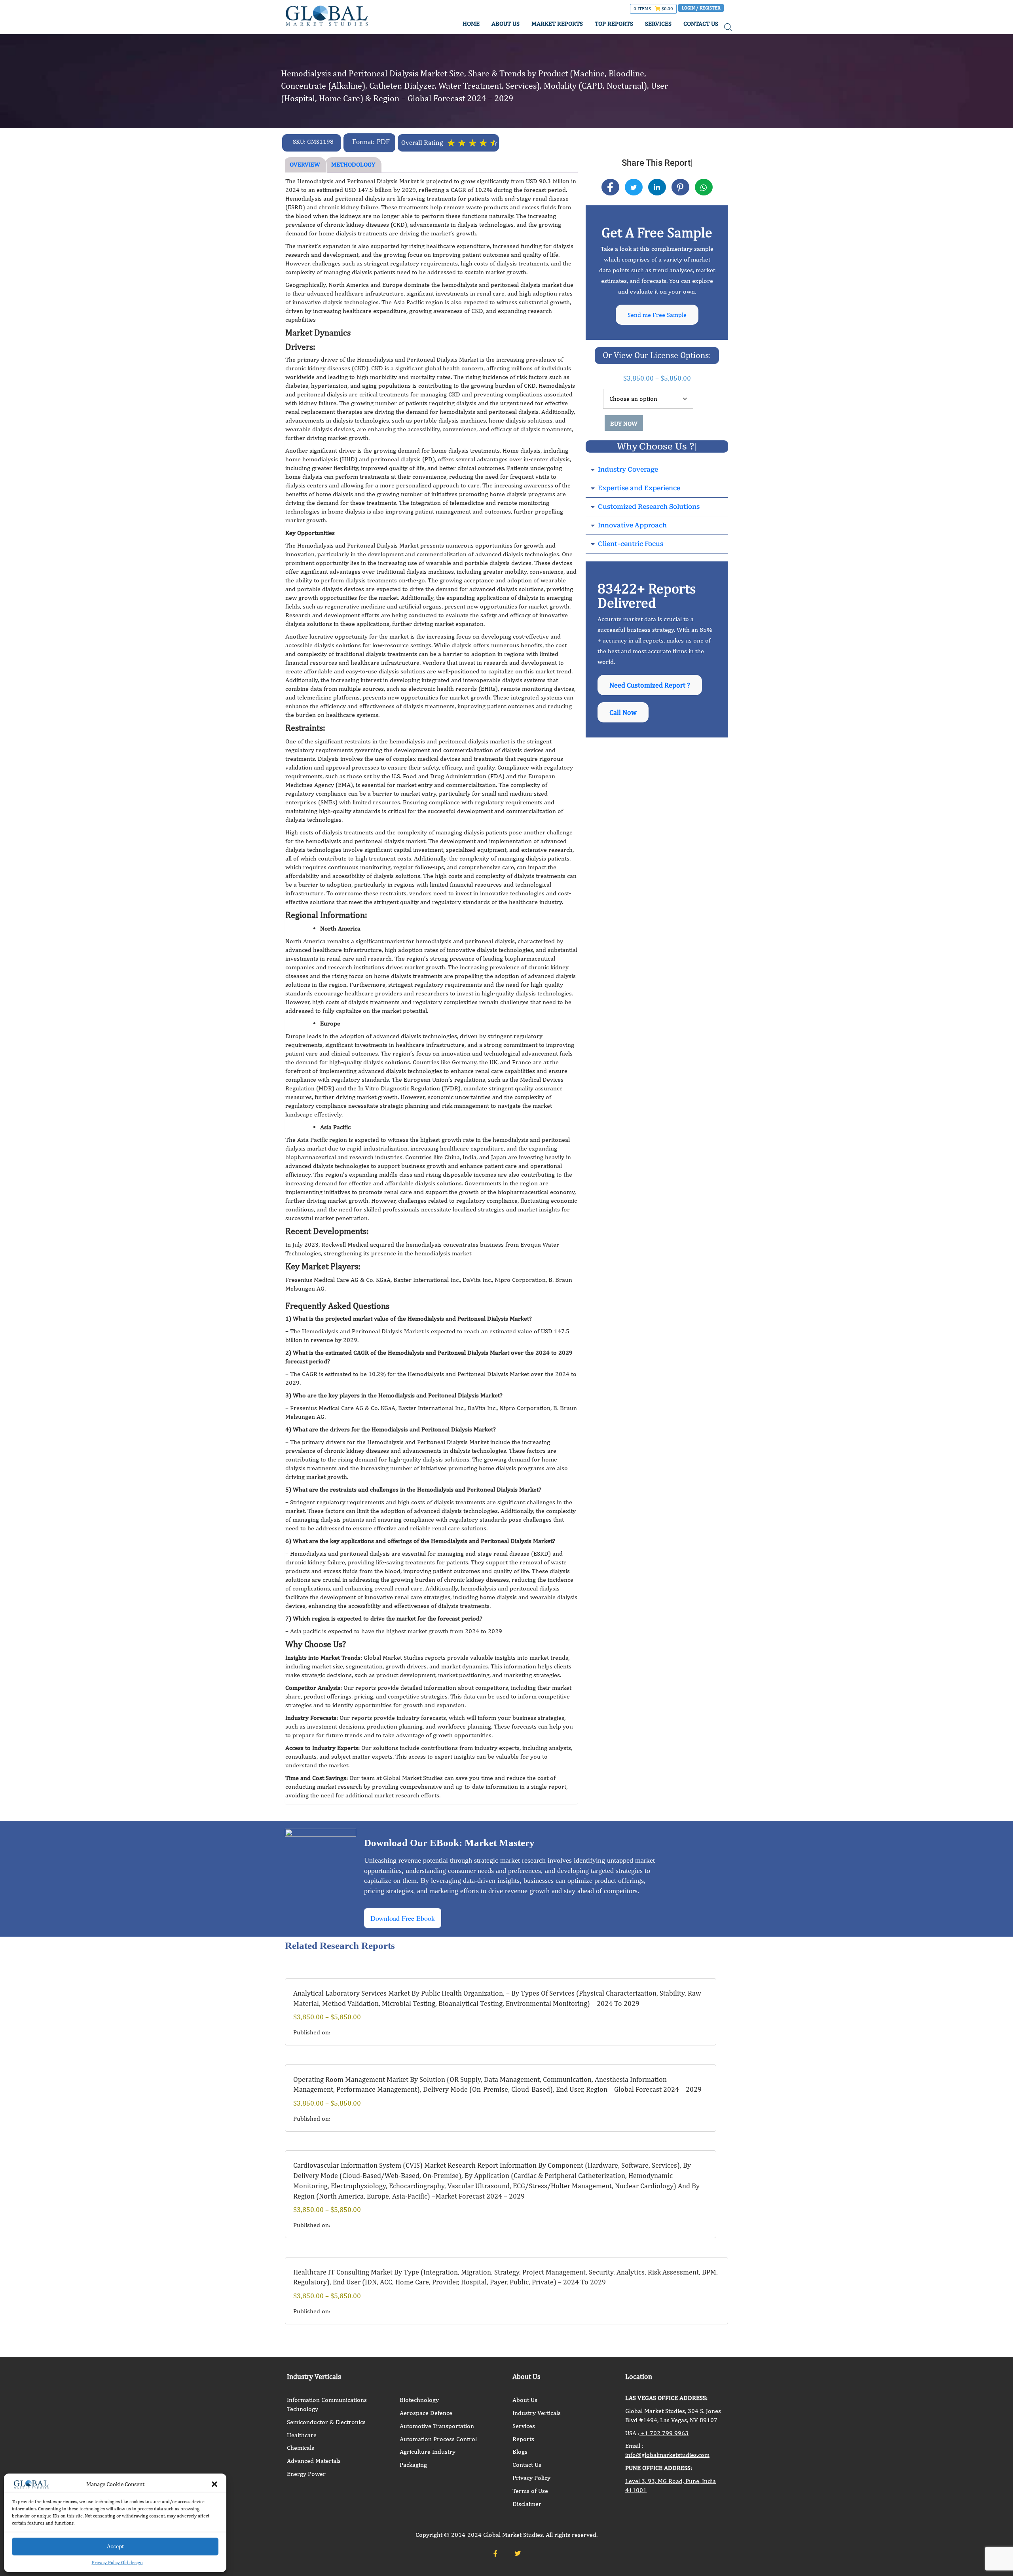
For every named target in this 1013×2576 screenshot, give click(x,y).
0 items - (653, 9)
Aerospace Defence (426, 2413)
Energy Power (306, 2474)
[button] (214, 2484)
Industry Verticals (537, 2413)
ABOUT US (506, 24)
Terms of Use (530, 2491)
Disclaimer (527, 2504)
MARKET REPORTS (557, 24)
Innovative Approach (632, 525)
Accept (115, 2546)
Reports (523, 2439)
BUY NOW (624, 424)
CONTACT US (701, 24)
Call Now (623, 712)
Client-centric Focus (631, 544)
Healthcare (302, 2435)
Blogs (520, 2452)
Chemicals (301, 2448)
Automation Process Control (438, 2439)
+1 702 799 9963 (664, 2433)
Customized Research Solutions (649, 507)
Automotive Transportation (437, 2426)
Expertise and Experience (639, 488)
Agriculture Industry (428, 2452)
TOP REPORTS (614, 24)
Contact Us (527, 2465)
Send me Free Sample (657, 315)
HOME (471, 24)
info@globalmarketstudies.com (667, 2455)
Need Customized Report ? (650, 685)
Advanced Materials (314, 2461)
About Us (525, 2400)
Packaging (413, 2465)
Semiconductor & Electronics (326, 2422)
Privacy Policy (531, 2478)
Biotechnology (419, 2400)
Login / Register (701, 8)
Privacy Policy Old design (117, 2563)
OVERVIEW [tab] (305, 164)
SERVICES (658, 24)
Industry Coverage (628, 469)
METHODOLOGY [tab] (353, 164)
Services (524, 2426)
